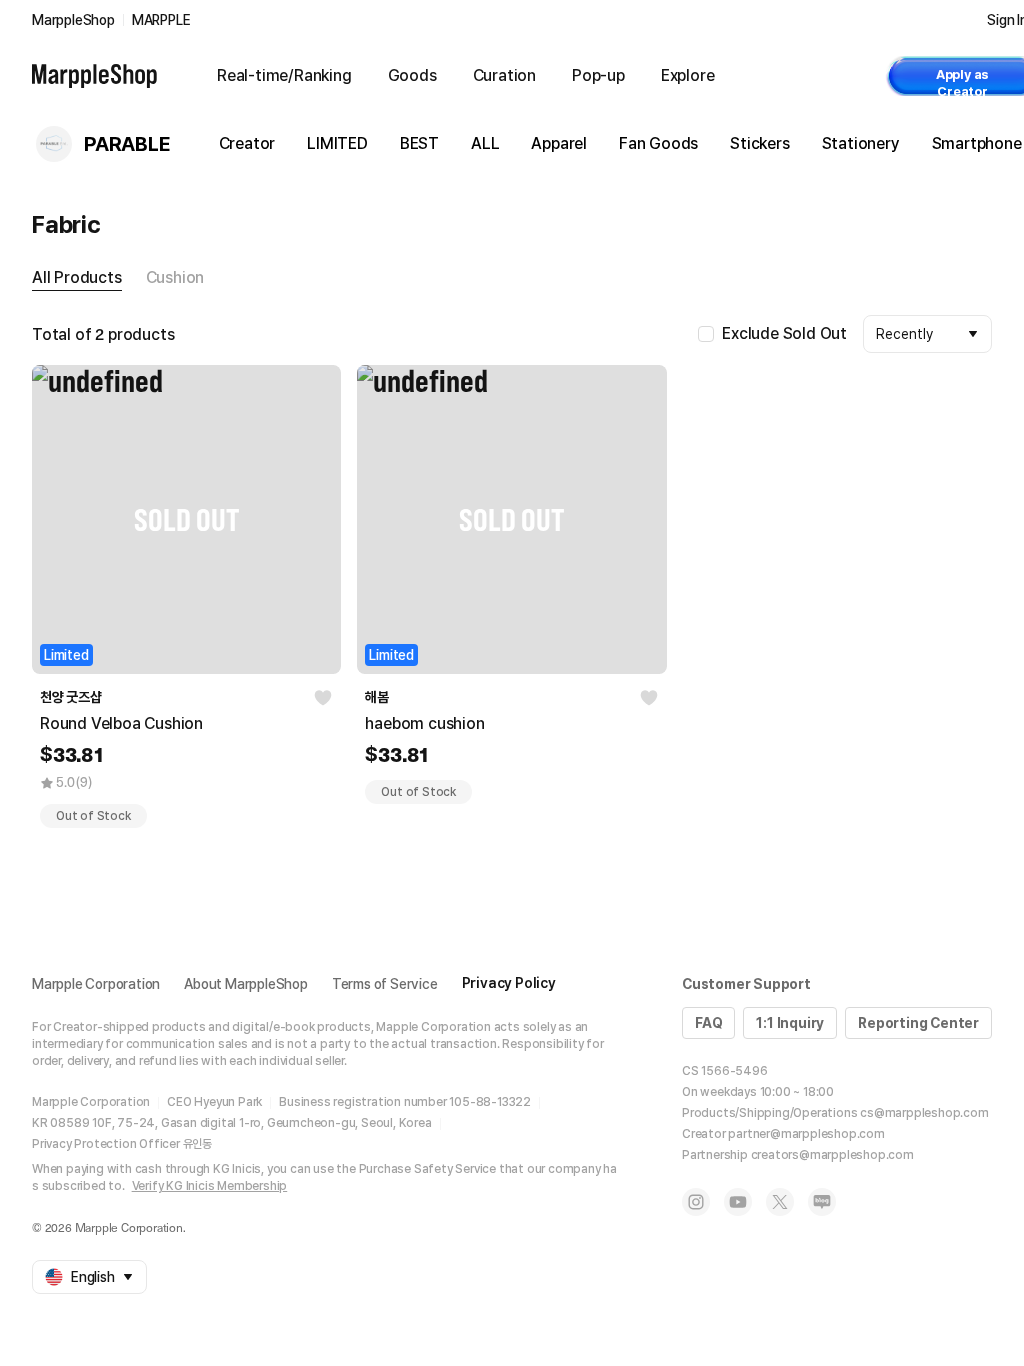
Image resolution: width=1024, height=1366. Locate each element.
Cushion (175, 277)
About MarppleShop (246, 984)
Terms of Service (385, 984)
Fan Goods (658, 143)
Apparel (559, 143)
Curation (504, 75)
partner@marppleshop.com (806, 1134)
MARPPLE (161, 20)
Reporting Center (918, 1023)
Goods (412, 75)
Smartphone (977, 143)
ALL (485, 143)
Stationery (861, 143)
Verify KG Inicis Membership (210, 1186)
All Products (77, 277)
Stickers (759, 143)
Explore (688, 75)
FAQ (708, 1023)
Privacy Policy (509, 983)
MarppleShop (73, 20)
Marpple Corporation (96, 984)
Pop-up (598, 75)
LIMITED (337, 143)
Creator (247, 143)
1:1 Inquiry (790, 1023)
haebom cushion (424, 723)
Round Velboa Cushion (121, 723)
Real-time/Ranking (284, 75)
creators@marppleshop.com (832, 1155)
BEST (419, 143)
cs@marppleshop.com (924, 1113)
